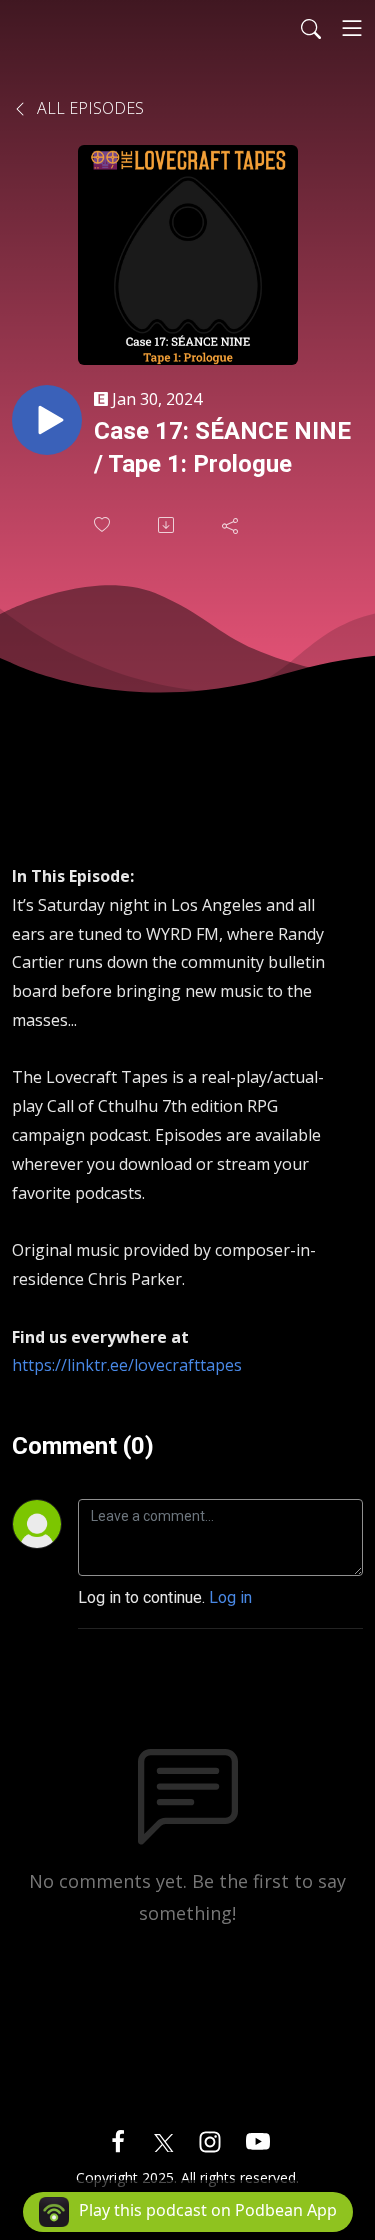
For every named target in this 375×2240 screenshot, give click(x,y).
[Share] (232, 525)
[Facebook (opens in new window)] (118, 2140)
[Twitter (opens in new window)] (164, 2140)
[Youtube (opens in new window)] (258, 2140)
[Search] (311, 28)
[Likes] (104, 524)
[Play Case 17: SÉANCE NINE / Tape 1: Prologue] (47, 420)
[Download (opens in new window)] (168, 525)
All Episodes (88, 108)
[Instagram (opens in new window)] (210, 2140)
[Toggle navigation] (352, 28)
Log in (230, 1597)
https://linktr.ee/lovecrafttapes (127, 1365)
